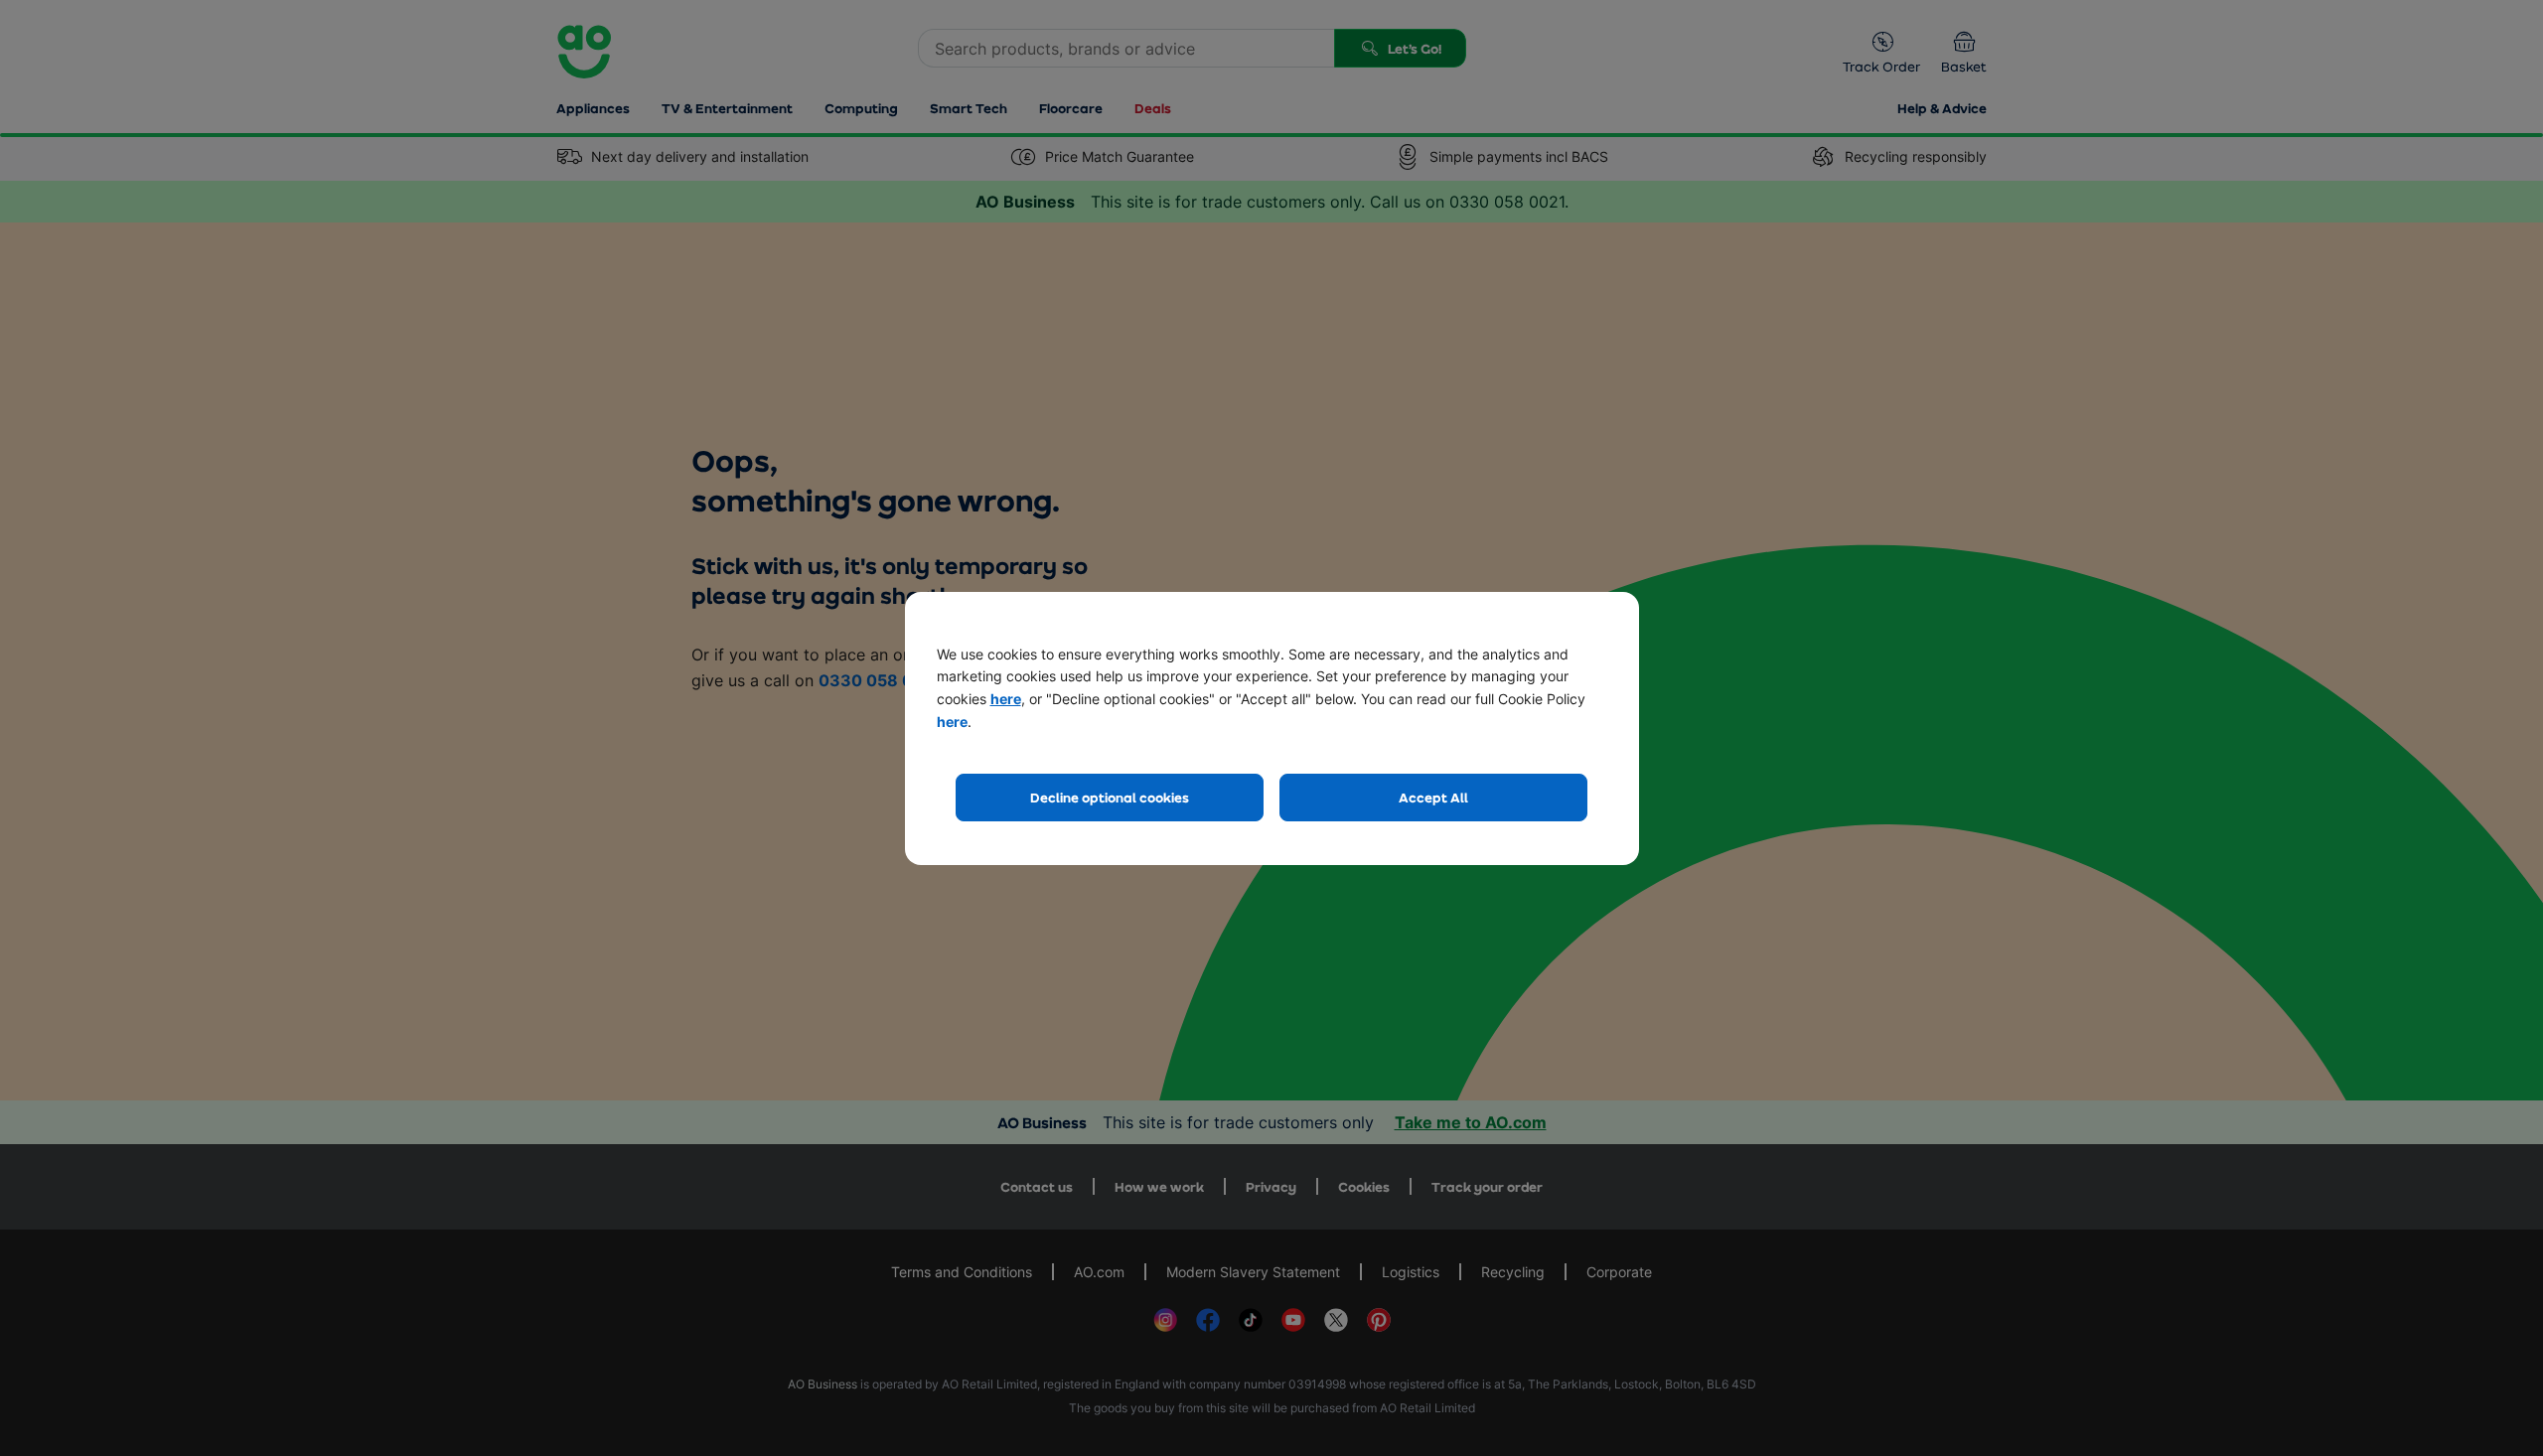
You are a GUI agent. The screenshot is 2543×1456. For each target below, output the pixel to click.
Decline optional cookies (1110, 797)
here (1006, 699)
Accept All (1433, 797)
